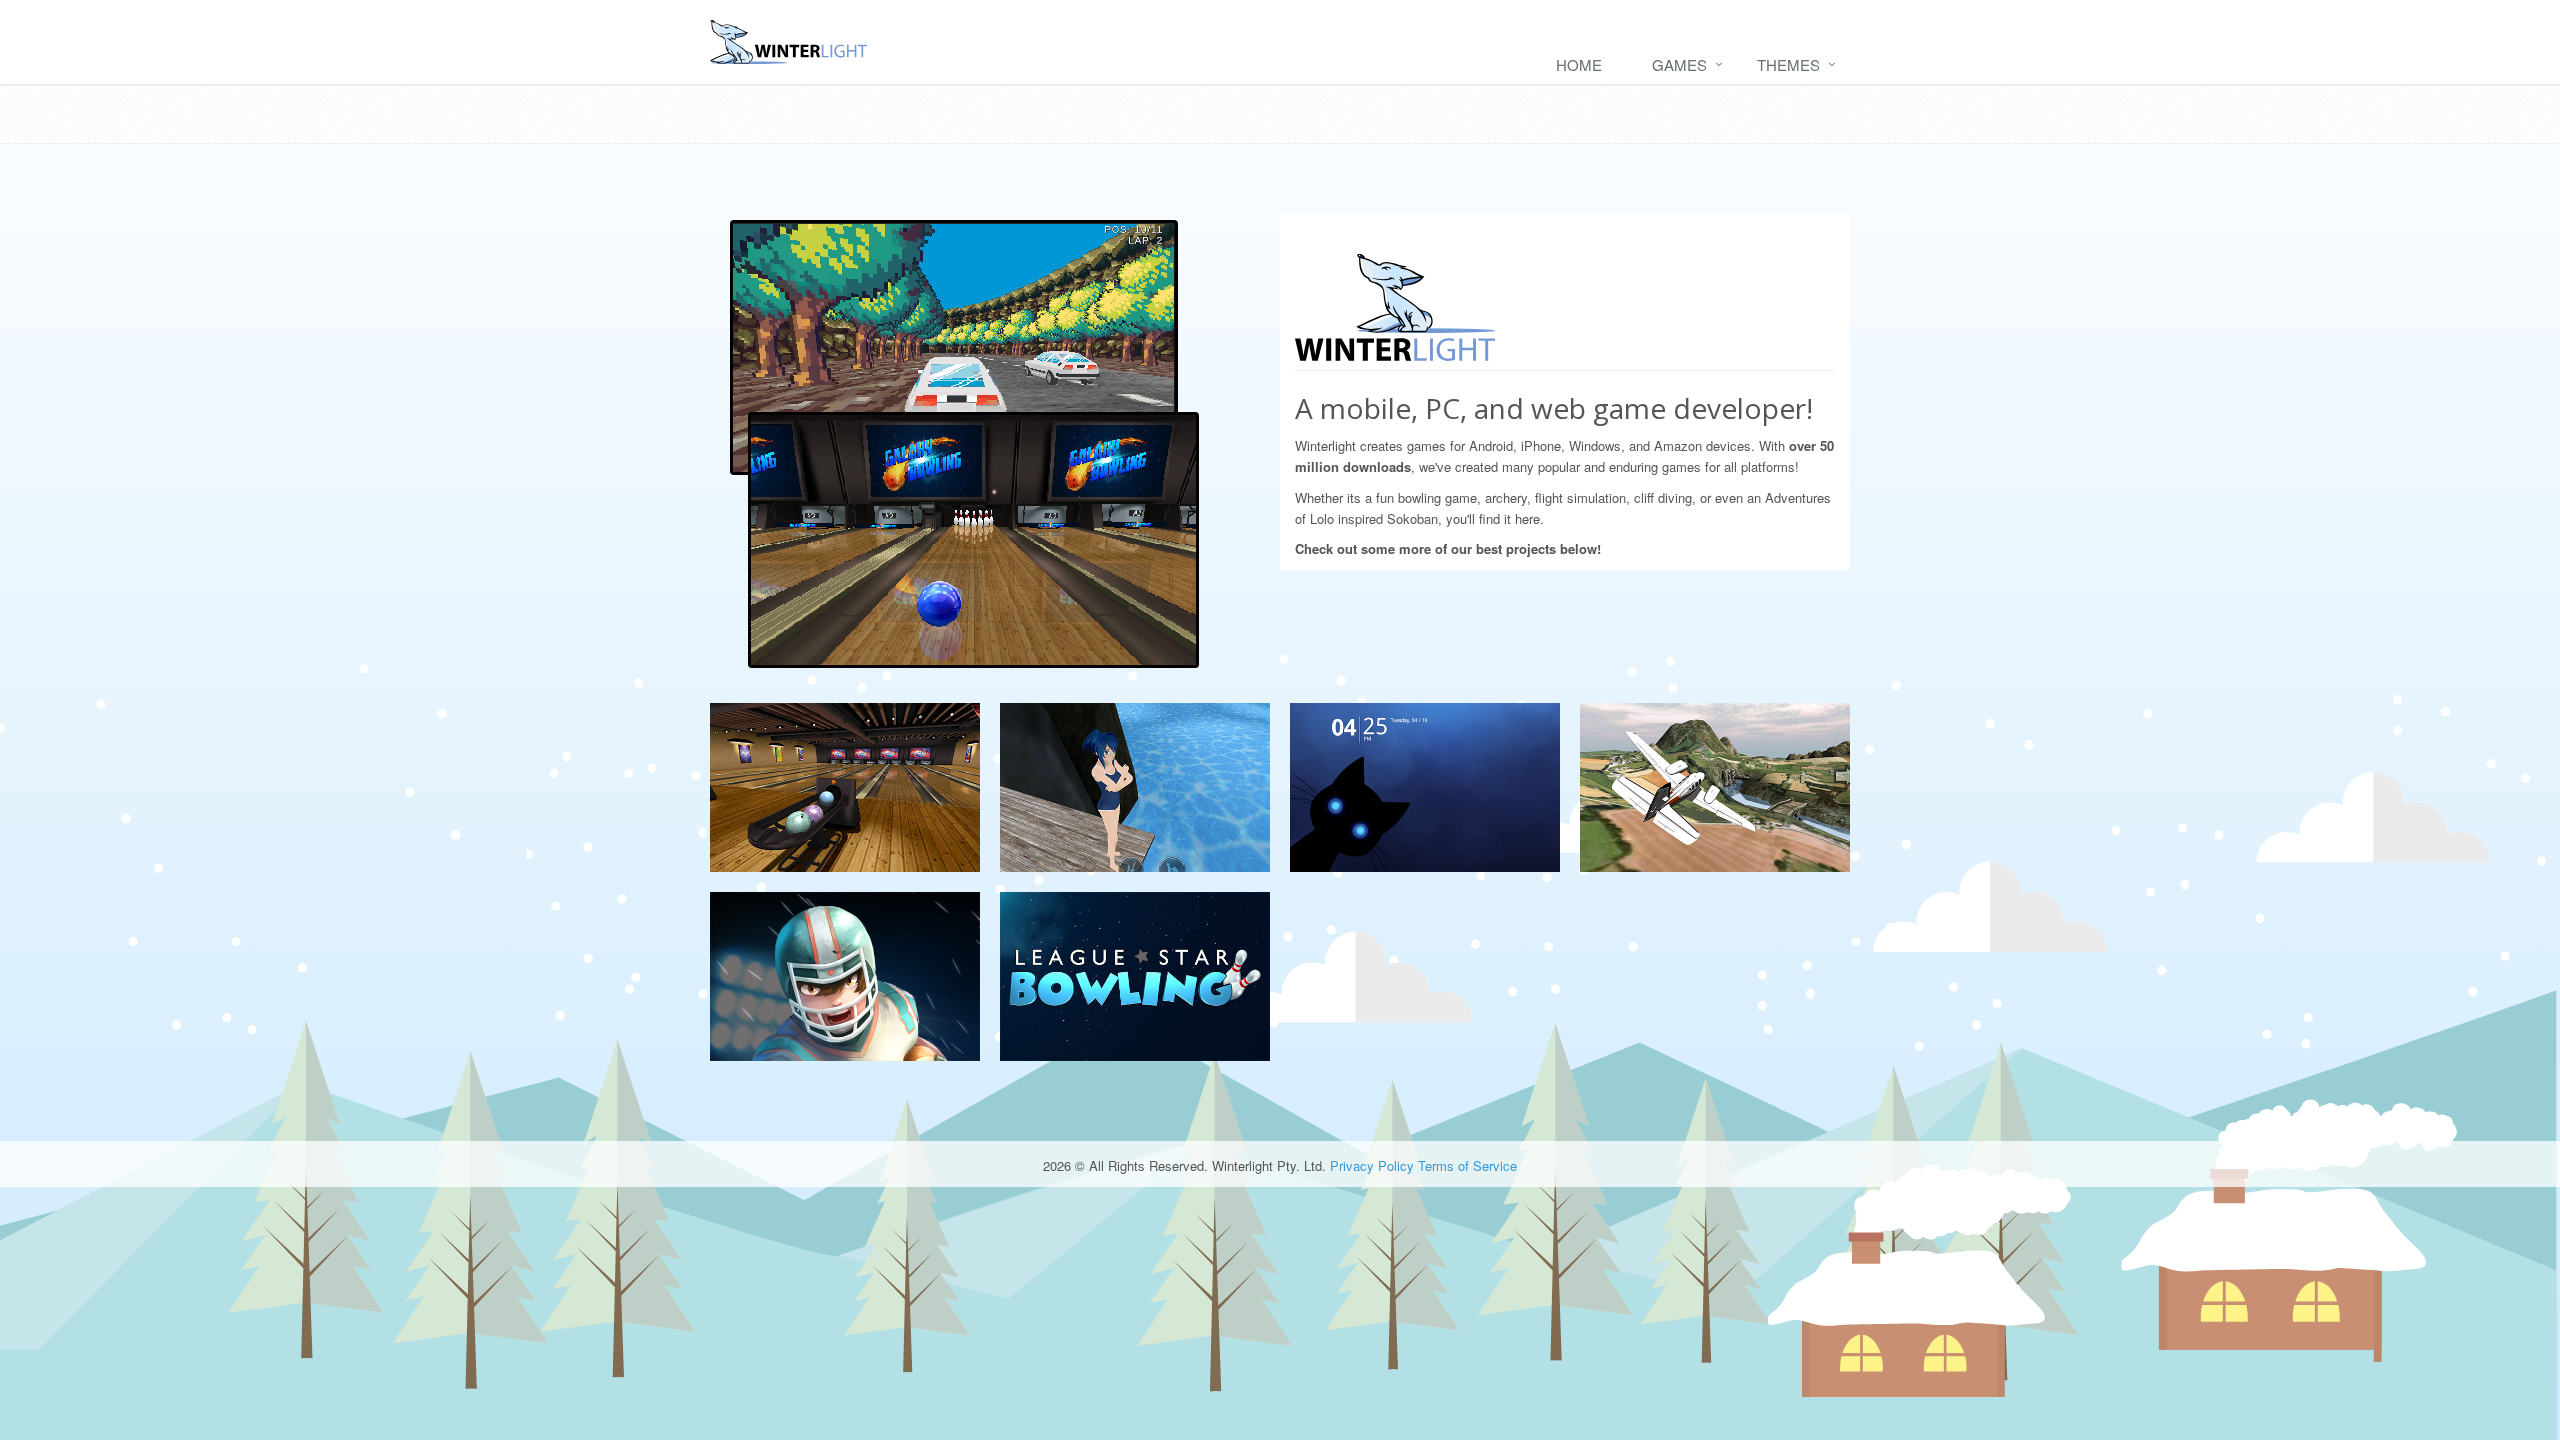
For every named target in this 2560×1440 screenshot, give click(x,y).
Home (1579, 64)
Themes (1788, 64)
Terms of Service (1467, 1165)
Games (1679, 64)
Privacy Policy (1372, 1165)
